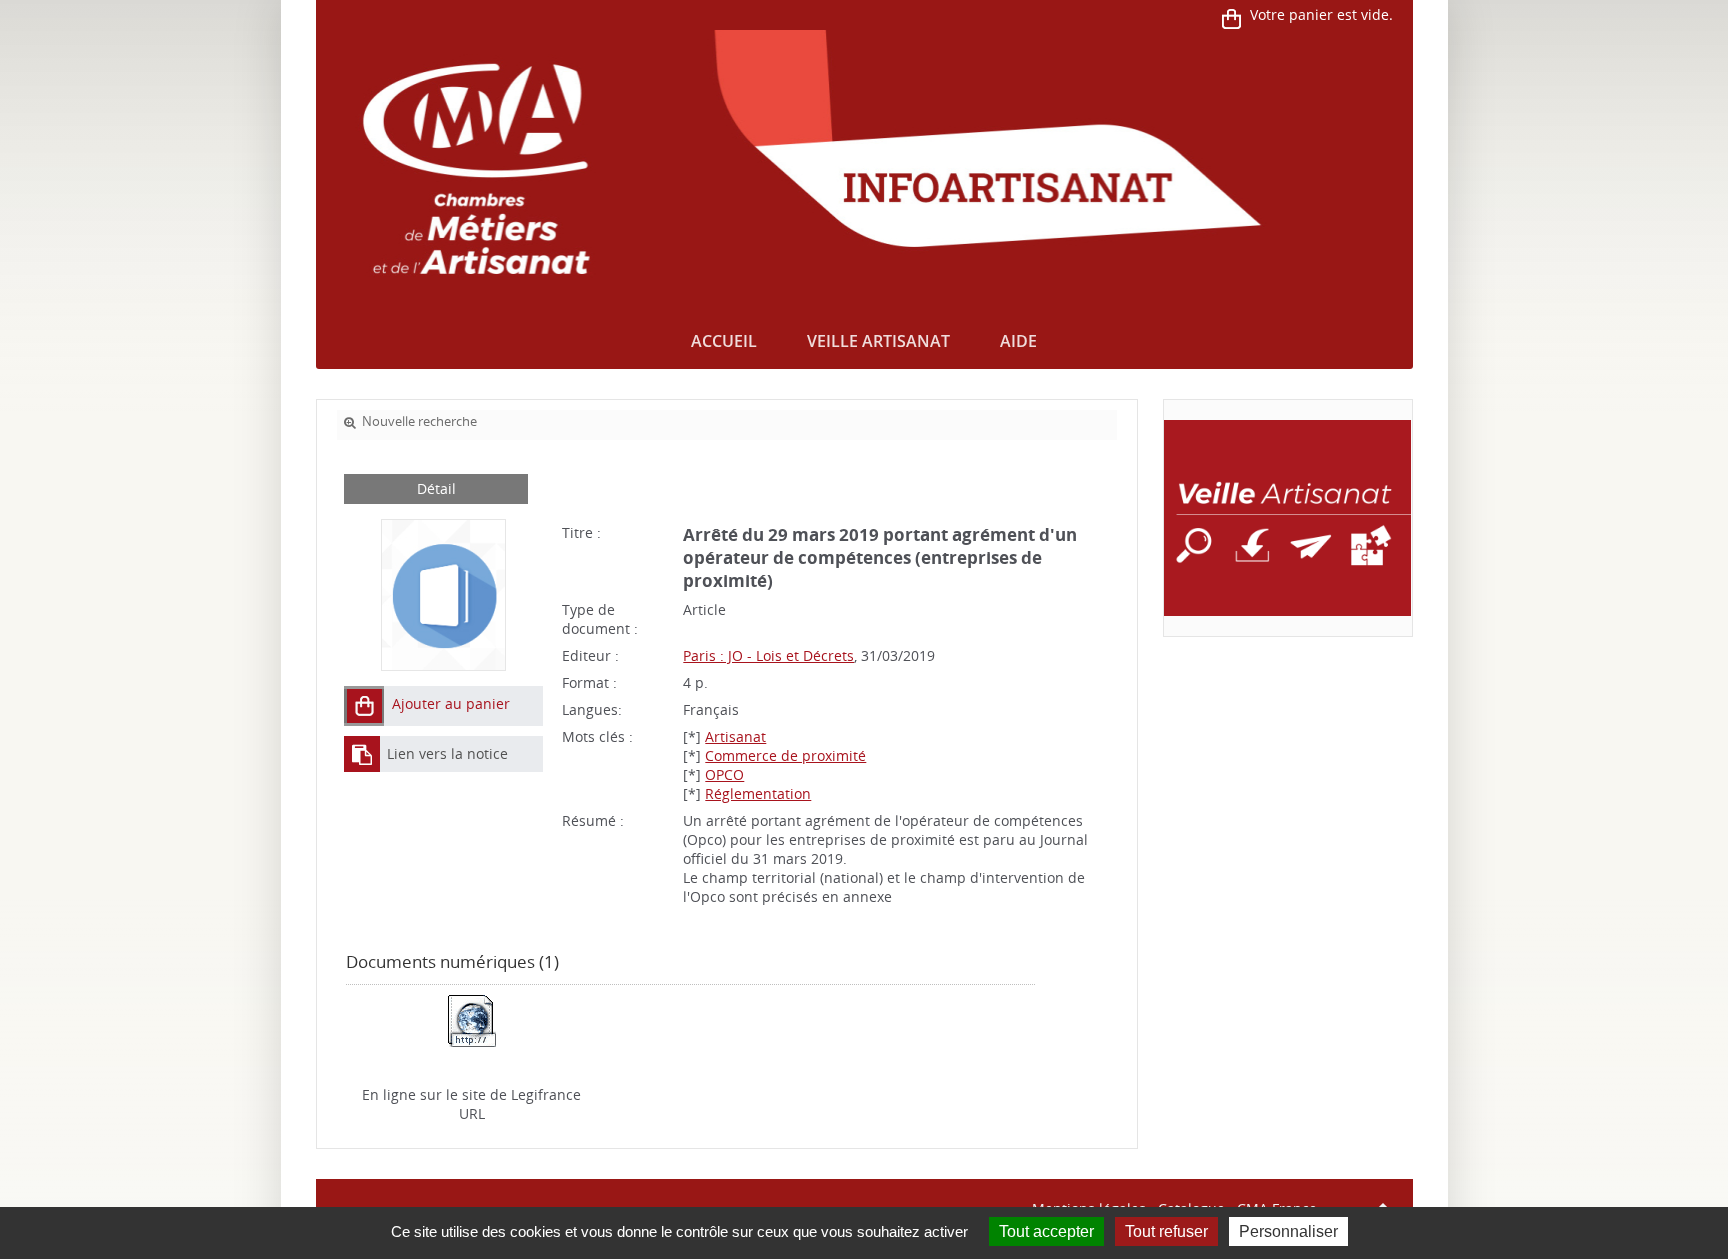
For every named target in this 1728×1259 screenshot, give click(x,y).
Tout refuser (1166, 1231)
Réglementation (758, 793)
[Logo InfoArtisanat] (1287, 518)
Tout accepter (1046, 1231)
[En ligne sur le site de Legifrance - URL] (472, 1018)
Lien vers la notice (447, 753)
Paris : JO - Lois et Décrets (768, 655)
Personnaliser (1288, 1231)
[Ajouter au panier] (364, 706)
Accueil (724, 341)
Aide (1018, 341)
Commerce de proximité (785, 755)
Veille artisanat (878, 341)
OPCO (724, 774)
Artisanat (735, 736)
